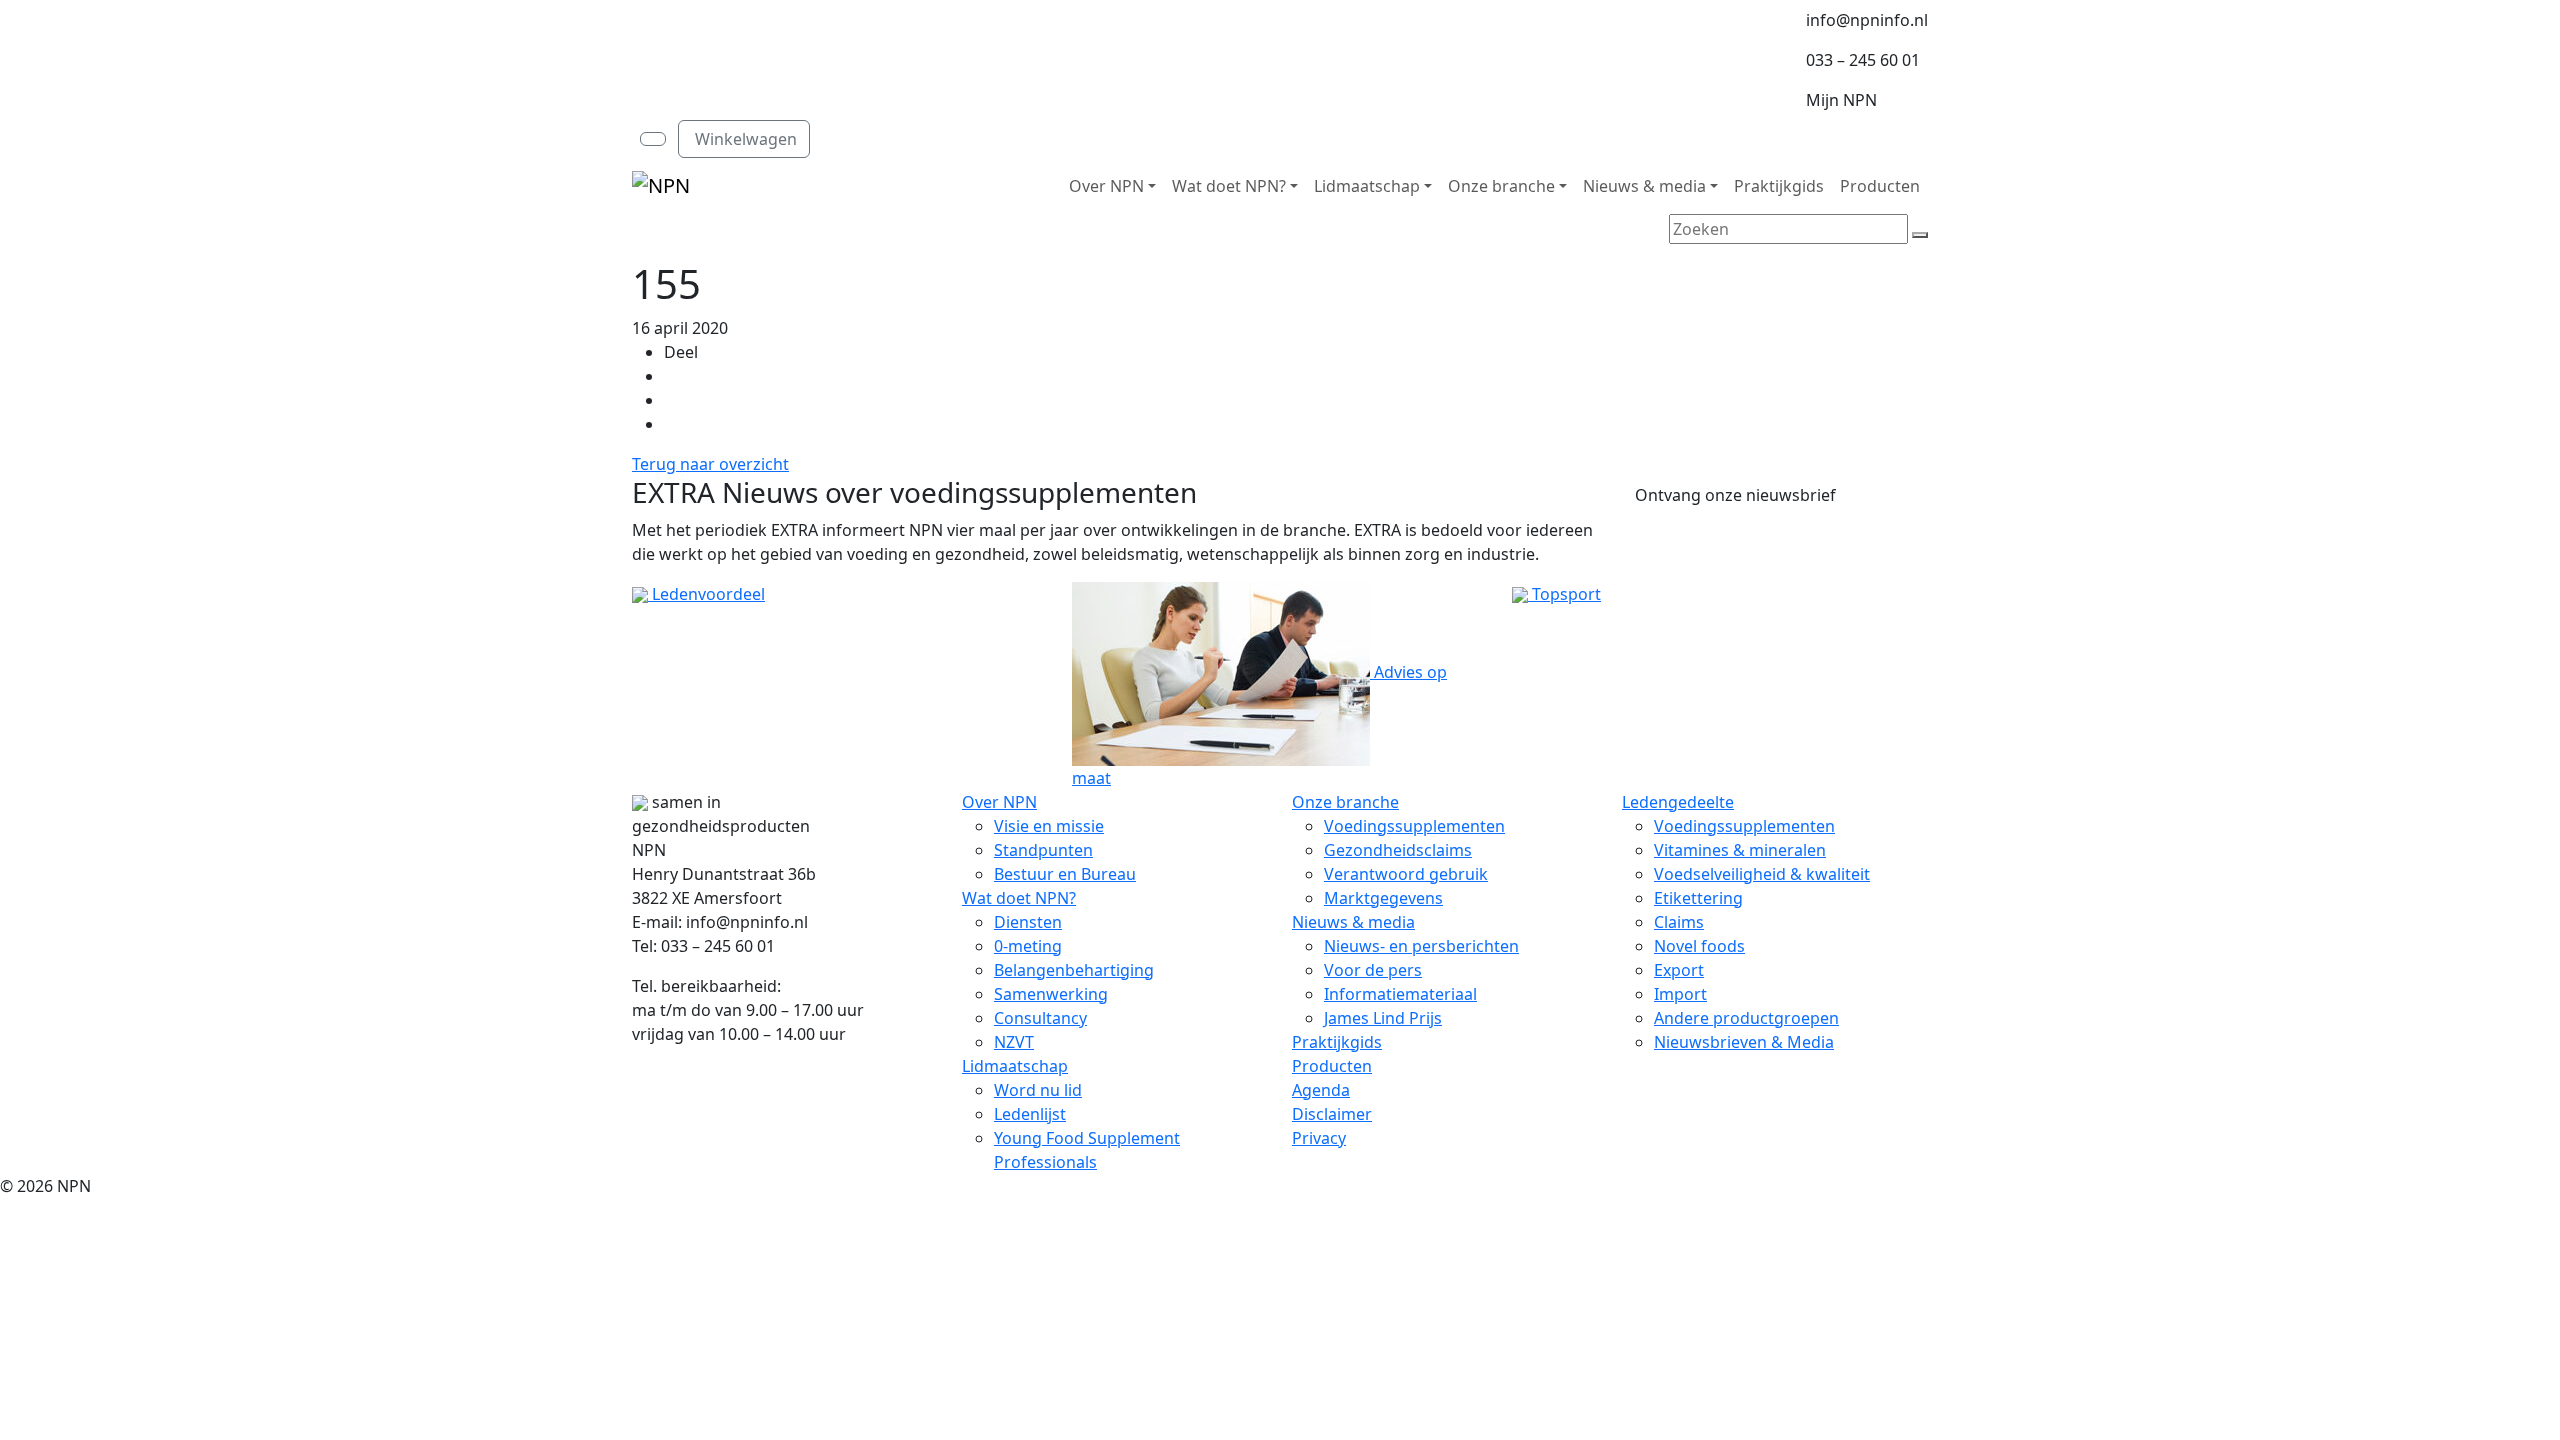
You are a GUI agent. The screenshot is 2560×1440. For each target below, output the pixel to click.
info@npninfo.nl (1867, 20)
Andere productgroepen (1746, 1018)
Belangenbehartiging (1074, 970)
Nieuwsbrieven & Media (1744, 1042)
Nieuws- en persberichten (1421, 946)
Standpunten (1043, 850)
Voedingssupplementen (1414, 826)
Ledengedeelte (1678, 802)
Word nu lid (1038, 1090)
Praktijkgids (1779, 186)
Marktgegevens (1383, 898)
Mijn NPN (1841, 100)
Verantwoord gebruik (1406, 874)
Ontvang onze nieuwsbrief (1735, 495)
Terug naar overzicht (710, 464)
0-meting (1028, 946)
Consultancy (1040, 1018)
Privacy (1319, 1138)
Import (1680, 994)
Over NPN (1106, 186)
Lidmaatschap (1367, 186)
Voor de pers (1373, 970)
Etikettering (1698, 898)
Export (1679, 970)
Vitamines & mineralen (1740, 850)
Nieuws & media (1644, 186)
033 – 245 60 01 (1863, 60)
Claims (1679, 922)
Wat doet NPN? (1229, 186)
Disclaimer (1332, 1114)
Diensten (1028, 922)
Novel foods (1699, 946)
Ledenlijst (1030, 1114)
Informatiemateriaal (1400, 994)
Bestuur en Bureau (1065, 874)
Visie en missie (1049, 826)
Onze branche (1501, 186)
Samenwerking (1051, 994)
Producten (1880, 186)
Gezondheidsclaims (1398, 850)
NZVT (1014, 1042)
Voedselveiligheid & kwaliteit (1762, 874)
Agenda (1321, 1090)
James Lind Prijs (1383, 1018)
